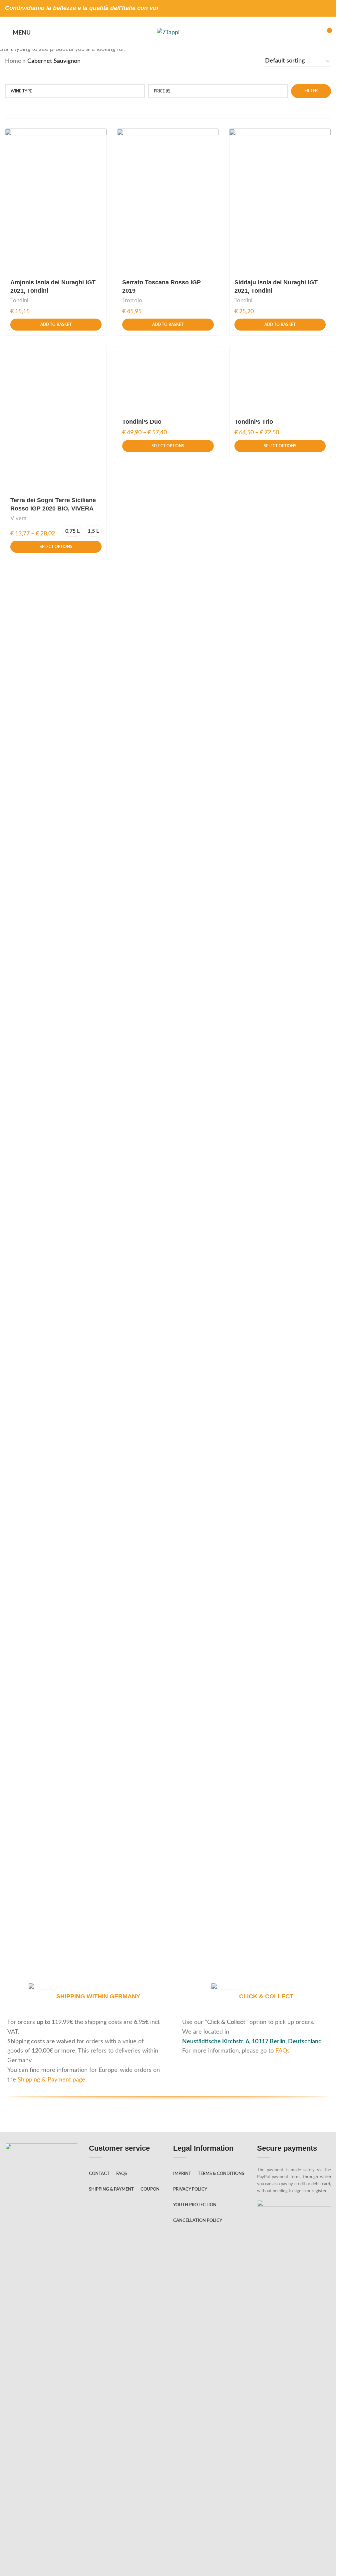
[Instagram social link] (318, 8)
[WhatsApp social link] (327, 8)
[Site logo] (168, 33)
